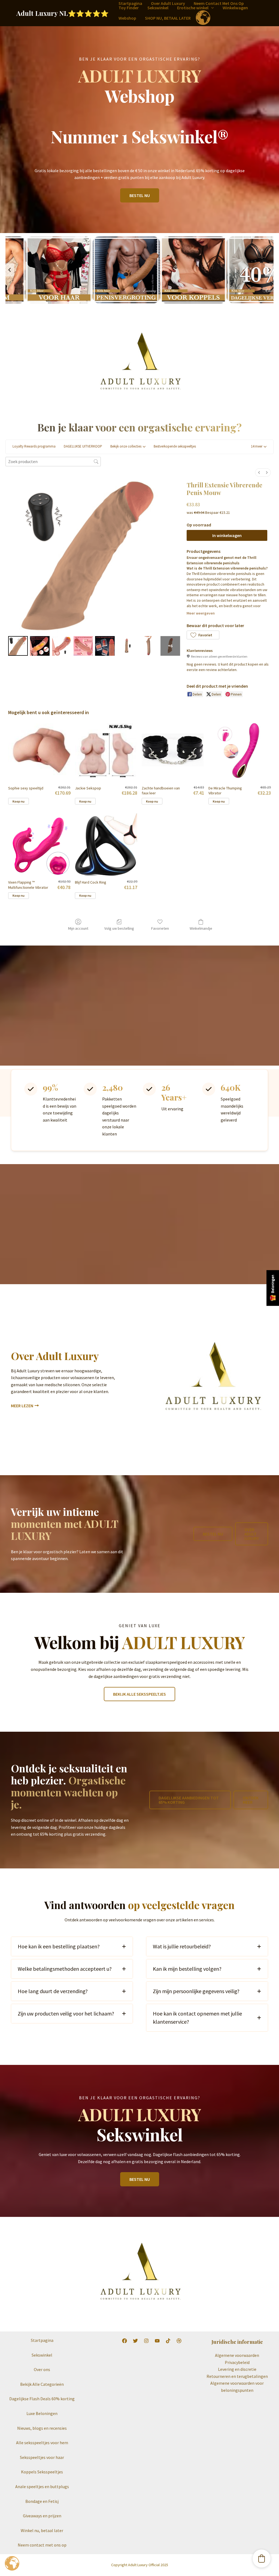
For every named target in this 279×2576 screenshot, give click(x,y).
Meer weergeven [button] (201, 613)
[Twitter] (135, 2341)
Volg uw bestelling (119, 928)
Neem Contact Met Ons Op (219, 3)
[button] (211, 8)
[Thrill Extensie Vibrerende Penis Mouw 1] (40, 646)
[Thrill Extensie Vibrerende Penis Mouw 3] (83, 646)
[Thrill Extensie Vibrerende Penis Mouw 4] (105, 646)
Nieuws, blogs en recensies (42, 2428)
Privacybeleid (237, 2362)
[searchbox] (53, 462)
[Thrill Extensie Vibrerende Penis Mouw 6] (148, 646)
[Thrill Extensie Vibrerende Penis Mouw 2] (62, 646)
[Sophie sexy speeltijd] (39, 750)
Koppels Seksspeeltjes (42, 2472)
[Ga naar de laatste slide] (10, 270)
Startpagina (130, 3)
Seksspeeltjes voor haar (42, 2457)
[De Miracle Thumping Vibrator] (240, 750)
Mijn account (78, 928)
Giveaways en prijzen (42, 2516)
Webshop (127, 18)
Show (273, 1288)
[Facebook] (125, 2341)
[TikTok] (168, 2341)
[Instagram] (146, 2341)
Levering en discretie (237, 2369)
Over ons (42, 2369)
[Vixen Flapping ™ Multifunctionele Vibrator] (39, 844)
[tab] (72, 1946)
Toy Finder (129, 8)
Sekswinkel (158, 8)
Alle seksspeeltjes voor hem (42, 2443)
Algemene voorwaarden (237, 2355)
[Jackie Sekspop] (106, 750)
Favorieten (160, 928)
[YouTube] (157, 2341)
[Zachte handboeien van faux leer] (173, 750)
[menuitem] (259, 472)
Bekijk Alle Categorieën (42, 2384)
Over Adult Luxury (168, 3)
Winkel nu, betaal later (42, 2530)
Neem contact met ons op (42, 2545)
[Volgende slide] (269, 270)
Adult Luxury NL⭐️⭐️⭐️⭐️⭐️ (63, 13)
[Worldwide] (179, 2341)
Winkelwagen (235, 8)
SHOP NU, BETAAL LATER (168, 18)
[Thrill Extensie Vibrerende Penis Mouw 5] (127, 646)
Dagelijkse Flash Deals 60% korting (42, 2399)
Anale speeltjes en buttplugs (42, 2486)
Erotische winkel (193, 8)
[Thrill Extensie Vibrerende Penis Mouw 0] (18, 646)
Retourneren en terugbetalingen (237, 2376)
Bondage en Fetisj (42, 2501)
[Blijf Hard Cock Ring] (106, 844)
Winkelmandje (201, 928)
